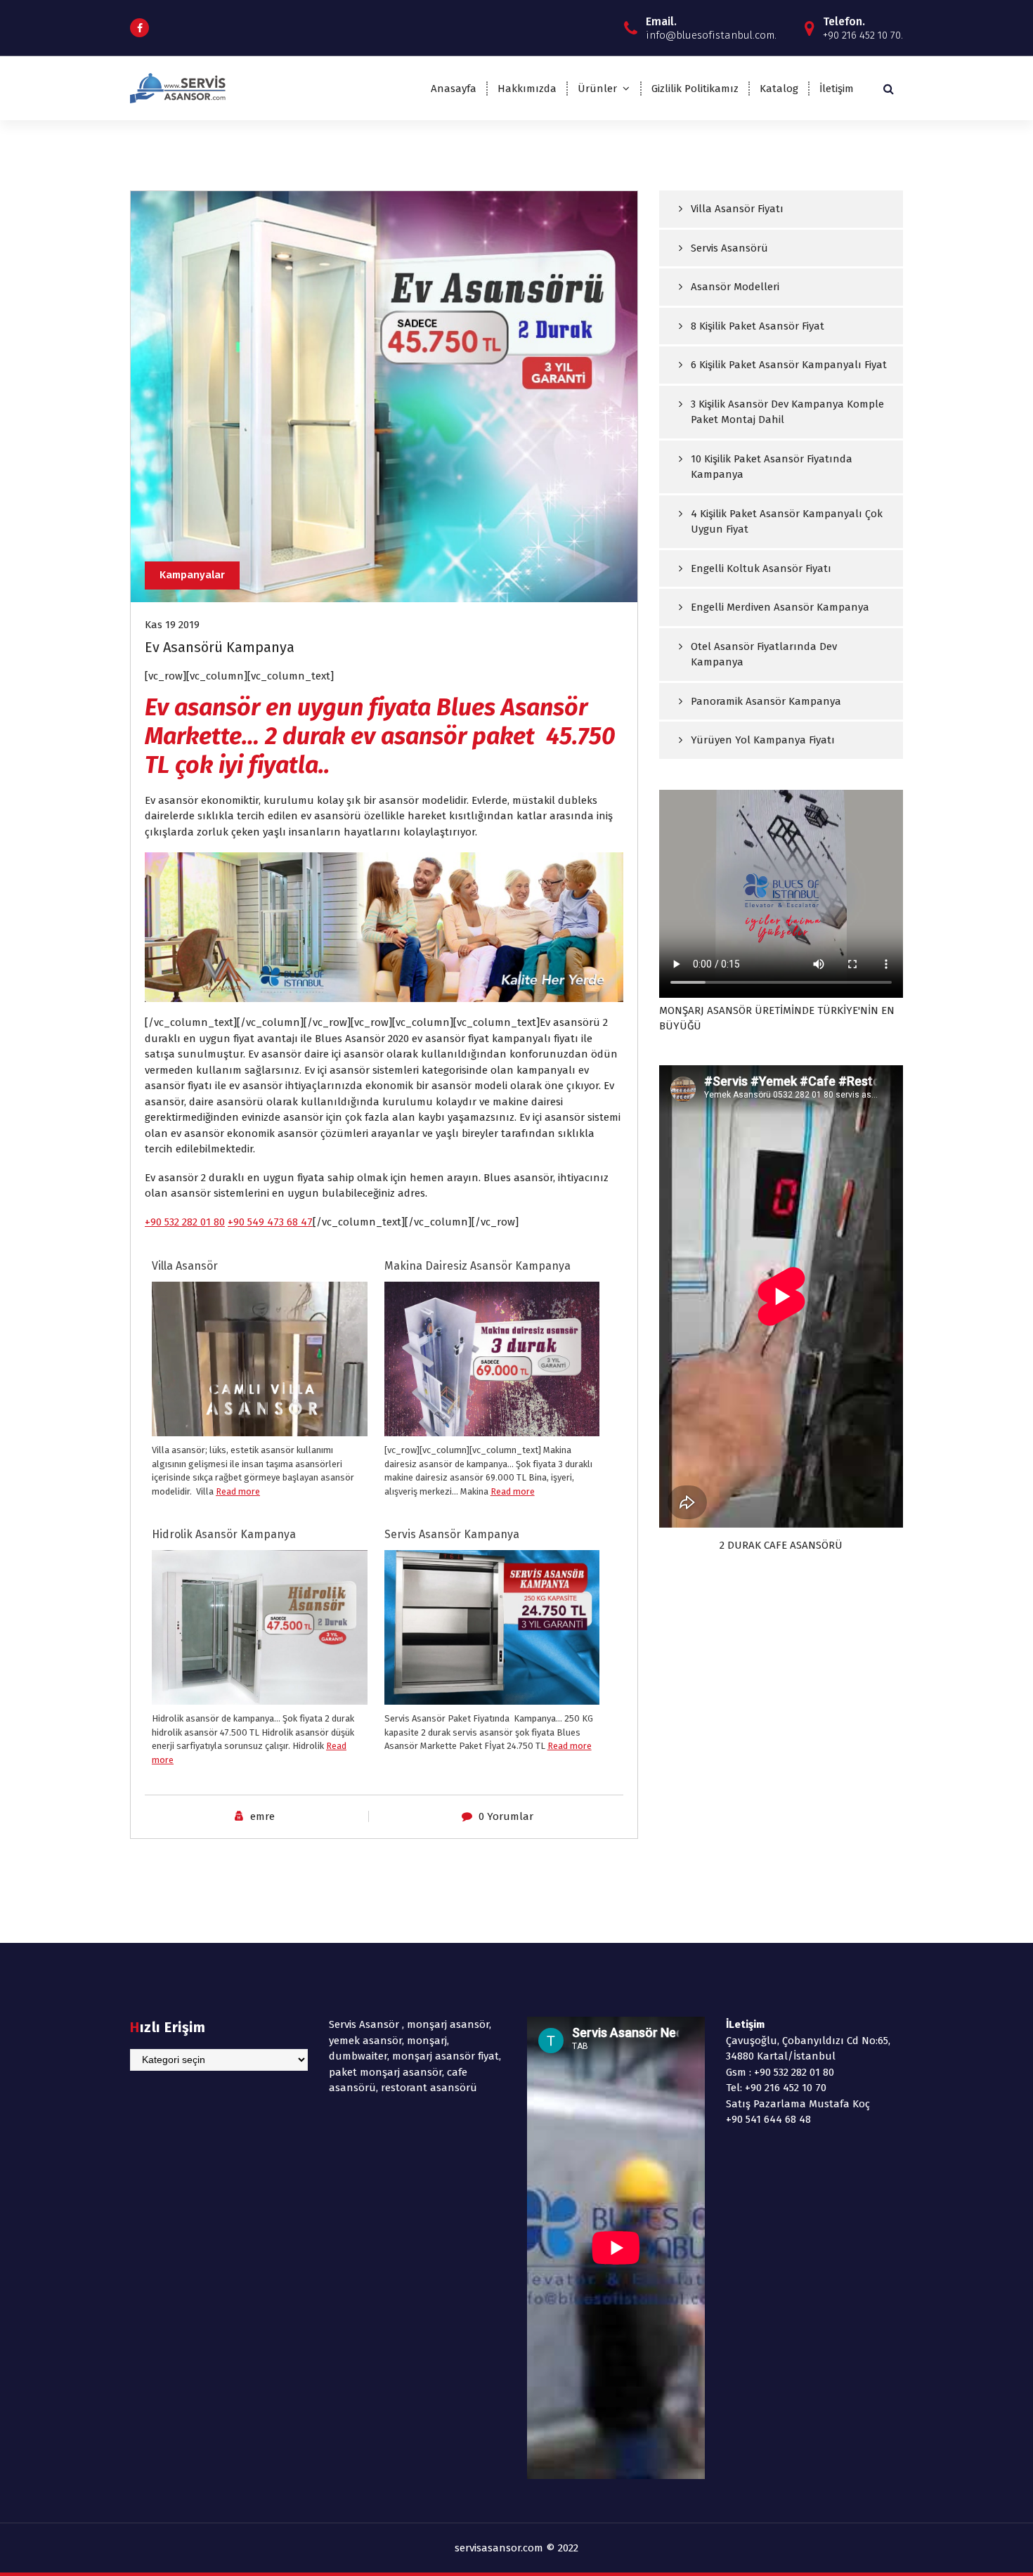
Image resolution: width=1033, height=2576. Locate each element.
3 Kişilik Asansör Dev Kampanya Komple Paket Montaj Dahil (787, 412)
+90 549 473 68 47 (270, 1222)
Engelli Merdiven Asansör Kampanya (780, 607)
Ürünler (597, 89)
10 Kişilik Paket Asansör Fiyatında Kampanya (772, 467)
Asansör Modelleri (735, 287)
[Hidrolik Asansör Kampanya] (260, 1631)
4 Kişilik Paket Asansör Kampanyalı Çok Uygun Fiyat (787, 522)
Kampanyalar (192, 575)
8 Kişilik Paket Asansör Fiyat (758, 326)
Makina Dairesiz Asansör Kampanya (477, 1266)
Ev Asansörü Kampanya (220, 647)
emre (262, 1816)
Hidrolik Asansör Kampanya (224, 1534)
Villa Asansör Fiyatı (737, 209)
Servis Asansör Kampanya (452, 1534)
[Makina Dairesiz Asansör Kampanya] (492, 1376)
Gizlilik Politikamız (695, 89)
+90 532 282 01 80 (185, 1222)
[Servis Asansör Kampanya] (492, 1627)
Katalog (779, 89)
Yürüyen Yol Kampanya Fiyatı (763, 740)
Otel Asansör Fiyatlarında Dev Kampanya (764, 655)
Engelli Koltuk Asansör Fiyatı (761, 568)
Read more (238, 1491)
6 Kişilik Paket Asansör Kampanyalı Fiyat (789, 365)
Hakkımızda (527, 89)
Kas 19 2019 (172, 625)
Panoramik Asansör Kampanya (766, 701)
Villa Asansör (185, 1266)
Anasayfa (454, 89)
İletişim (837, 89)
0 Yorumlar (506, 1816)
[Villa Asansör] (260, 1390)
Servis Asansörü (729, 248)
